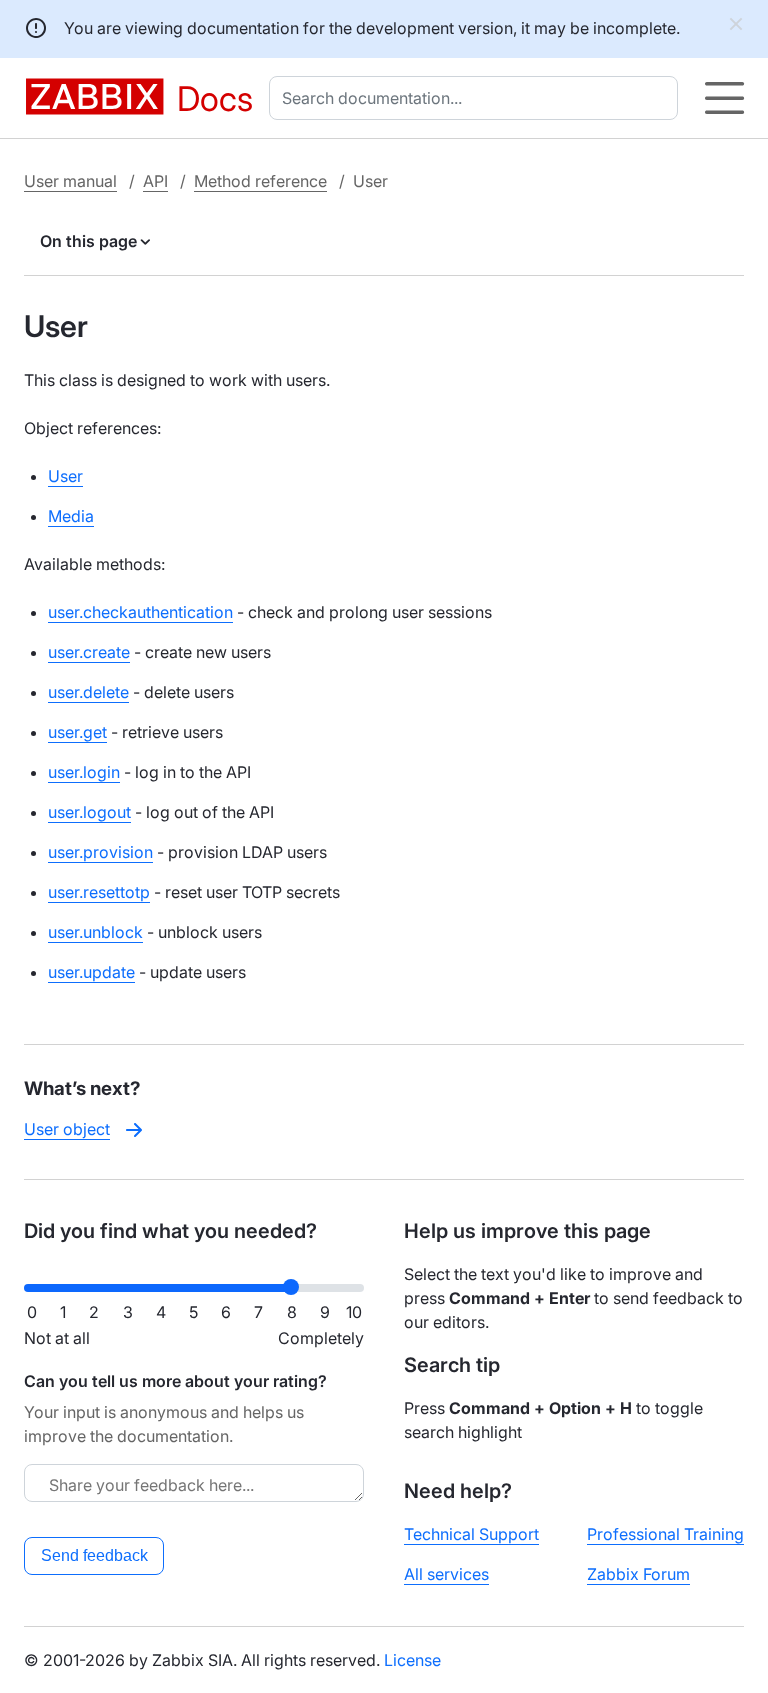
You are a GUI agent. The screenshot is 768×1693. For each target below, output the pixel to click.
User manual (70, 181)
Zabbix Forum (638, 1574)
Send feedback (94, 1555)
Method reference (260, 181)
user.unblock (95, 932)
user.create (89, 652)
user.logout (89, 812)
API (155, 181)
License (412, 1660)
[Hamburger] (724, 98)
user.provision (100, 852)
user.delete (88, 692)
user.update (91, 972)
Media (71, 516)
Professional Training (665, 1534)
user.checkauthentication (140, 612)
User (65, 476)
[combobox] (477, 98)
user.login (84, 772)
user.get (77, 732)
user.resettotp (99, 892)
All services (446, 1574)
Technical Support (471, 1534)
